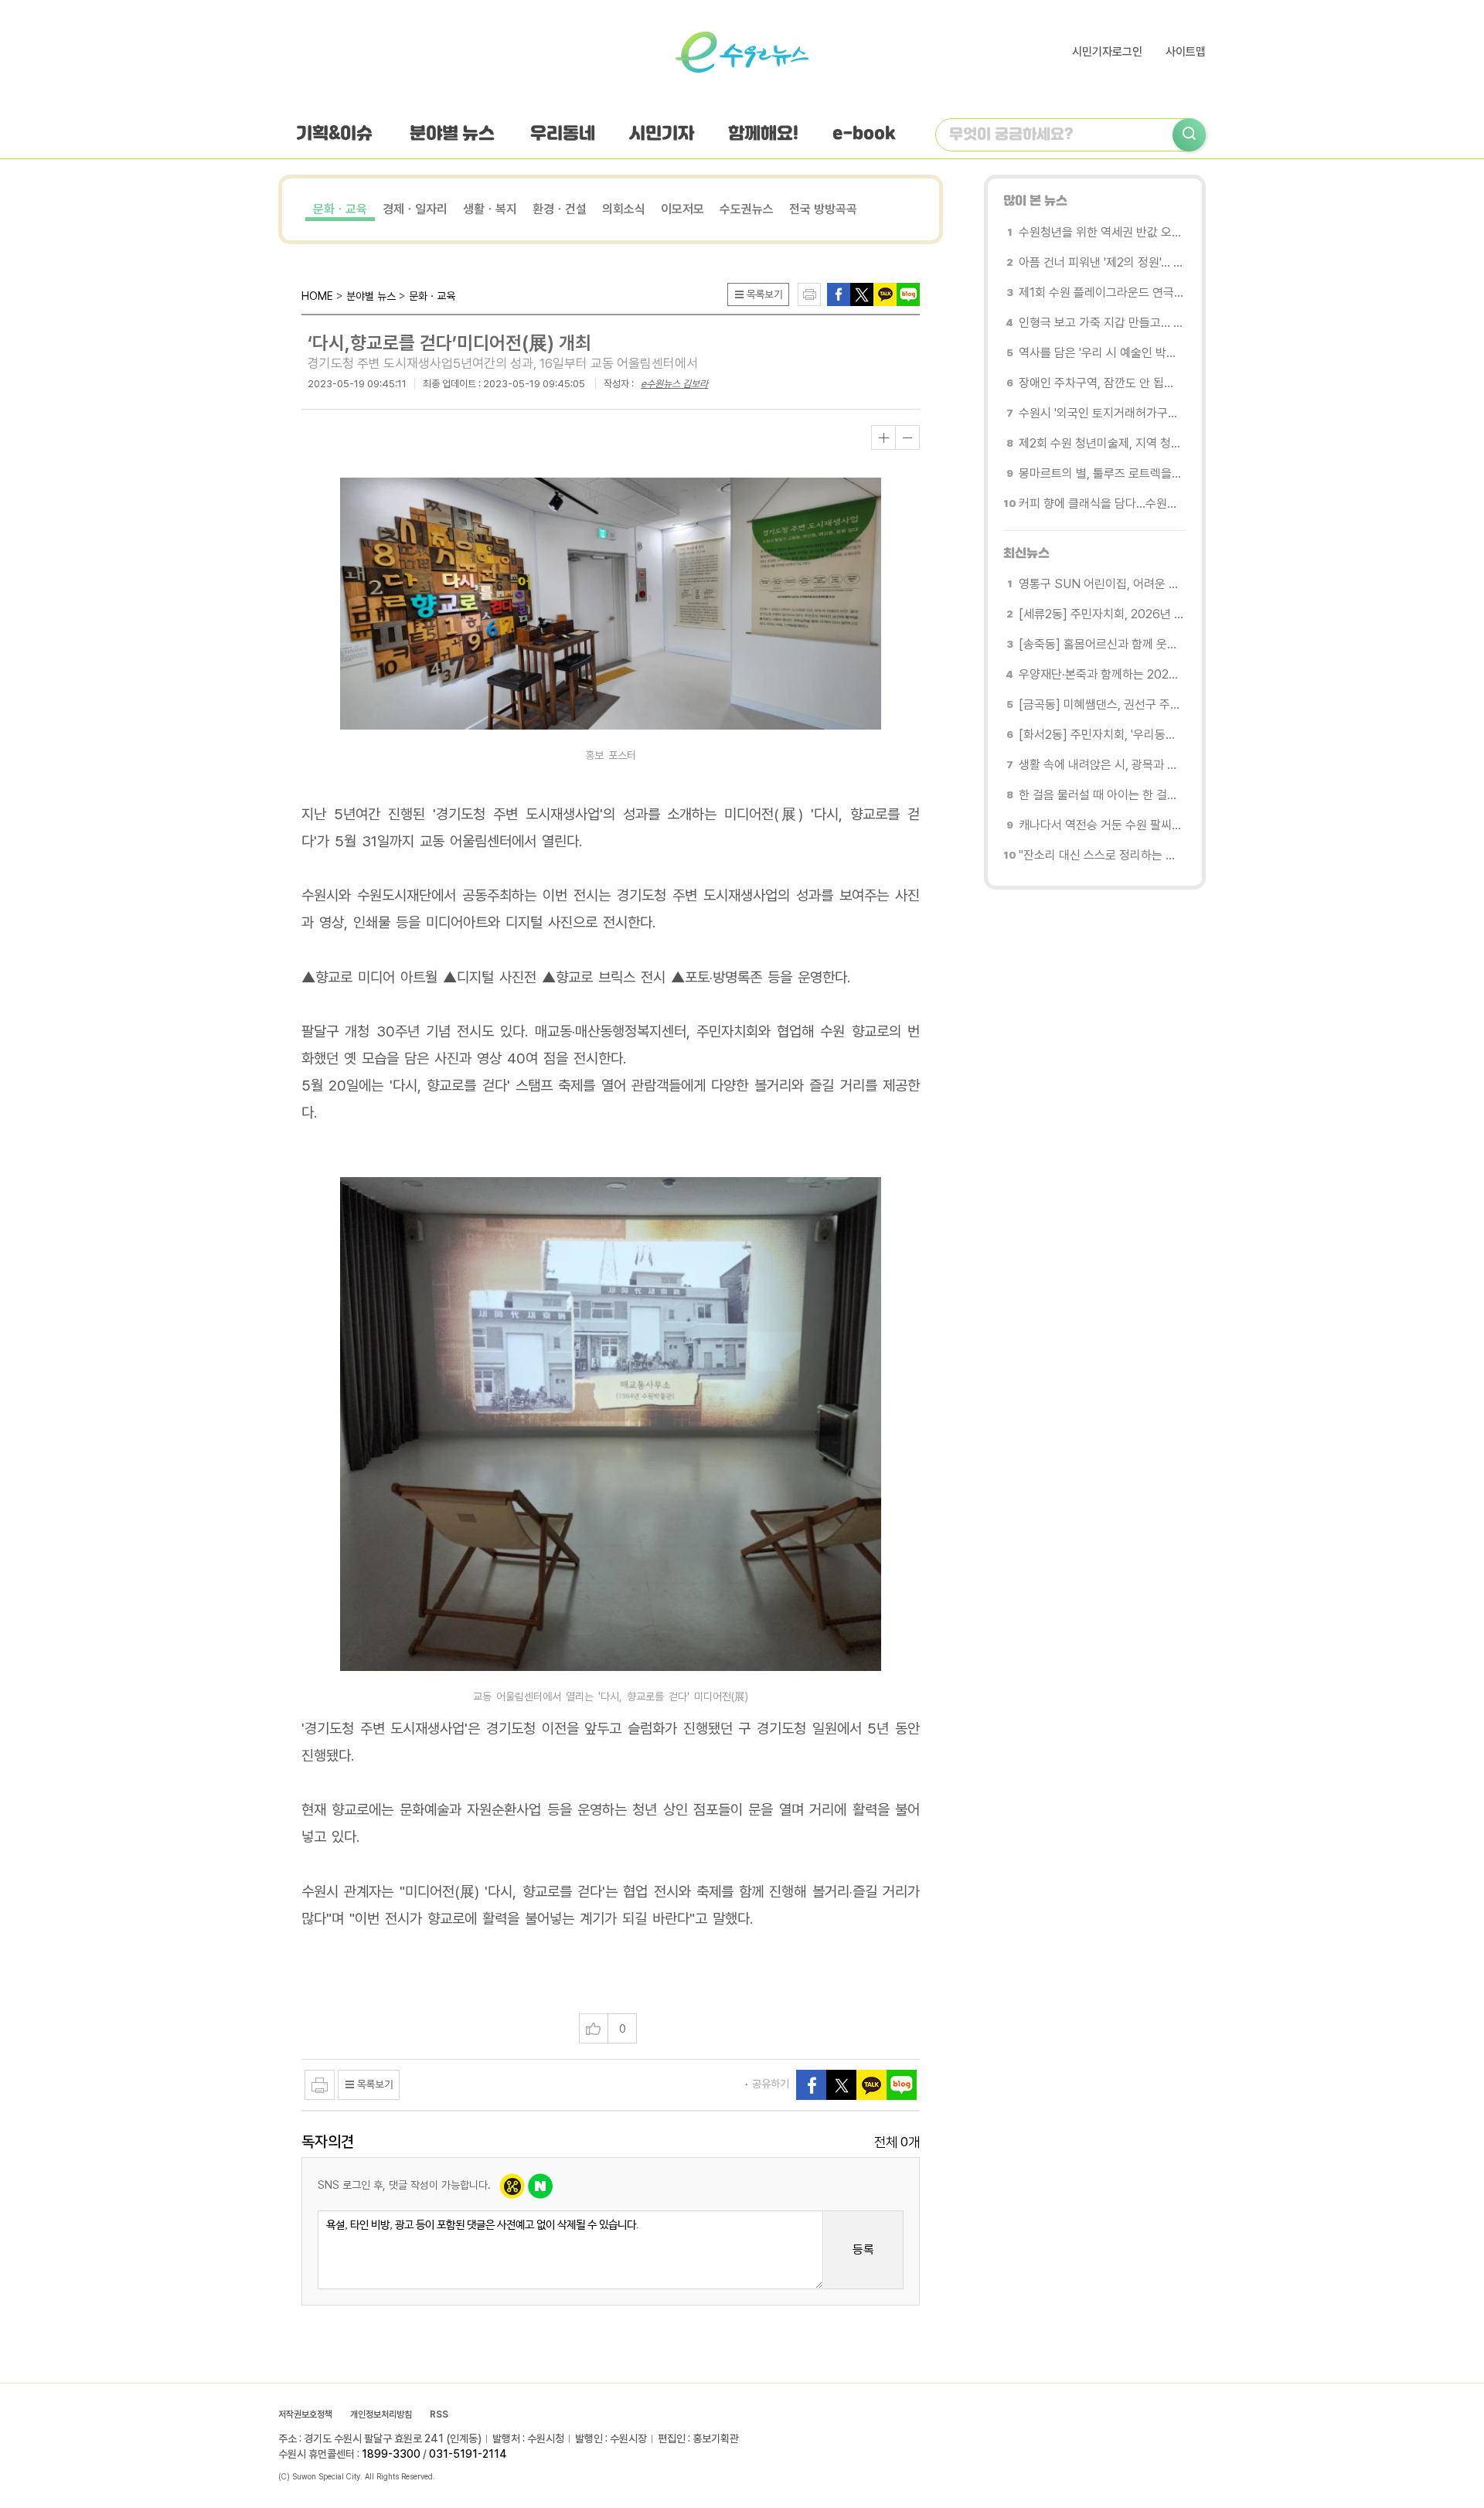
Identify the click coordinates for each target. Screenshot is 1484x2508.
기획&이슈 (334, 134)
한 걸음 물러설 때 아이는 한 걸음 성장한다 (1101, 795)
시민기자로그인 (1107, 52)
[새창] (862, 293)
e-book (864, 134)
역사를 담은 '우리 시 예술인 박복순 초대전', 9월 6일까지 (1101, 353)
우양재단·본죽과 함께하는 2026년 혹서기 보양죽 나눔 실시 (1101, 674)
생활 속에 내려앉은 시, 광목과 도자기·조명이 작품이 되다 (1101, 765)
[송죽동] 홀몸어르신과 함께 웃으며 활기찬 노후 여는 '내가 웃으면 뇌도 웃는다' (1101, 644)
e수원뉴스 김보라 (674, 384)
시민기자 (662, 134)
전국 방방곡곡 (823, 209)
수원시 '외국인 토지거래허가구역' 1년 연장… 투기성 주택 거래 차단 (1101, 413)
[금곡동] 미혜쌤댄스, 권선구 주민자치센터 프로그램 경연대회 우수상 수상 (1101, 704)
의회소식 (624, 209)
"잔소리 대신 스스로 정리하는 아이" (1101, 855)
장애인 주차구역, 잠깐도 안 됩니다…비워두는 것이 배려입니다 (1101, 383)
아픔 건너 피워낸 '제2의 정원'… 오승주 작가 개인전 (1101, 262)
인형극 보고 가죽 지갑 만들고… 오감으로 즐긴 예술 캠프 (1101, 323)
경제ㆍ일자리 (415, 209)
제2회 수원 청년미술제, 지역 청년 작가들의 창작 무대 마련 (1101, 443)
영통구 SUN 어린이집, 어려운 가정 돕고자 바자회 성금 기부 (1101, 584)
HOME (317, 296)
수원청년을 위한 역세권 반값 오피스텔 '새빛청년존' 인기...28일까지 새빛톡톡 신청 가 (1101, 232)
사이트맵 (1186, 52)
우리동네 (563, 134)
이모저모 (682, 209)
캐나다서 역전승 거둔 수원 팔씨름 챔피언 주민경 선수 (1101, 825)
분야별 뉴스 (452, 134)
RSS (439, 2414)
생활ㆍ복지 (490, 209)
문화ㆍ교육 (340, 209)
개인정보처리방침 (381, 2414)
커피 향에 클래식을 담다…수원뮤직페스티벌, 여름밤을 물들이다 (1101, 504)
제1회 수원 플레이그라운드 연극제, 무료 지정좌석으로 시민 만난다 (1101, 293)
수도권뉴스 (747, 209)
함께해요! (763, 134)
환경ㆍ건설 (560, 209)
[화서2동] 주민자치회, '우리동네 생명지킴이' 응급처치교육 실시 (1101, 735)
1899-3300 (391, 2454)
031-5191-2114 (468, 2454)
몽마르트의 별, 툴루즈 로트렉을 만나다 (1101, 473)
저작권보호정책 (305, 2414)
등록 (863, 2249)
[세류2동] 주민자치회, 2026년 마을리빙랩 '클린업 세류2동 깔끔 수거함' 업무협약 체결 (1101, 614)
